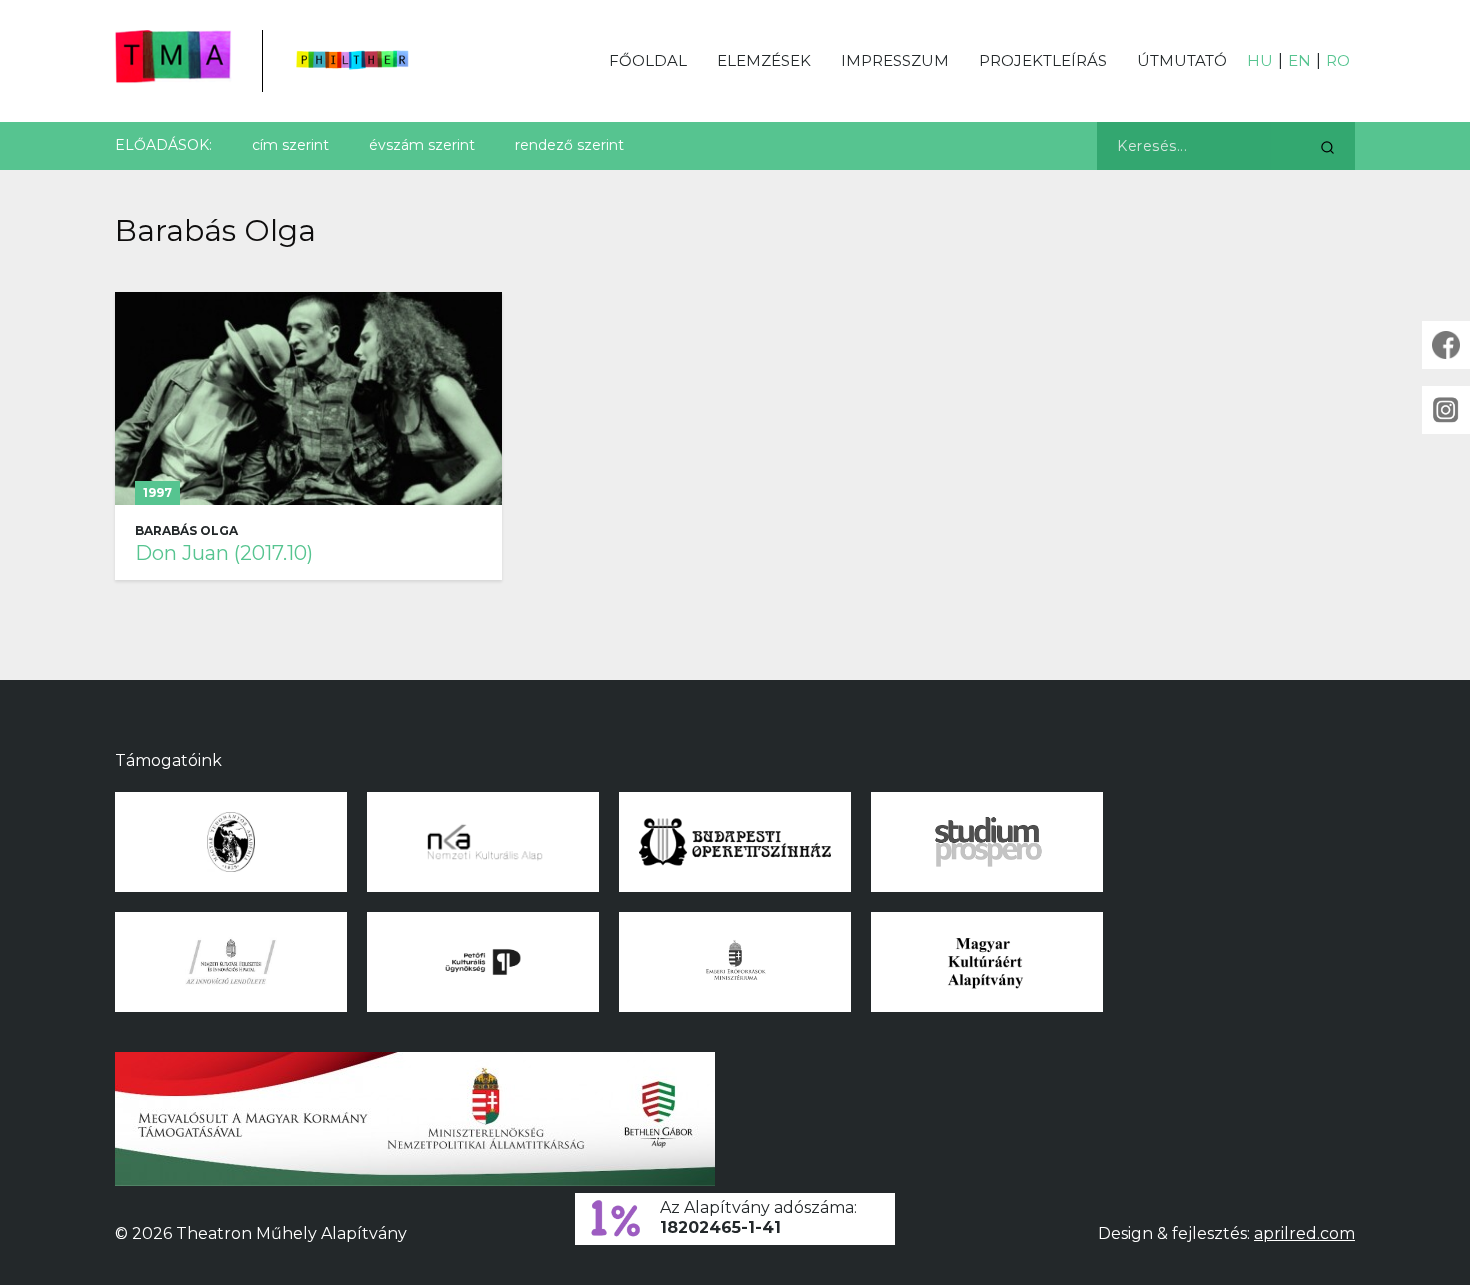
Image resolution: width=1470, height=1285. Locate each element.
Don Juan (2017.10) (224, 553)
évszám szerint (422, 145)
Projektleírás (1043, 60)
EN (1299, 60)
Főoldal (648, 60)
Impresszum (895, 60)
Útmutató (1182, 60)
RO (1338, 60)
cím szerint (290, 145)
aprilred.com (1304, 1233)
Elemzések (764, 60)
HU (1260, 60)
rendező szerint (569, 145)
